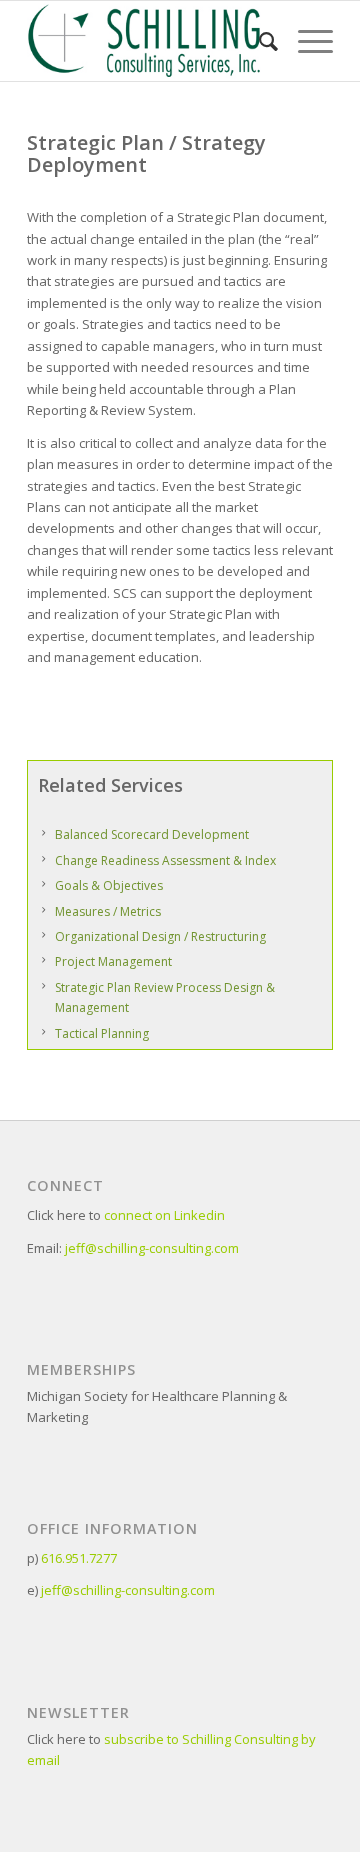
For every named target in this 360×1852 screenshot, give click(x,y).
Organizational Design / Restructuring (160, 936)
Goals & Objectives (109, 885)
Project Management (113, 961)
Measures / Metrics (108, 911)
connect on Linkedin (164, 1215)
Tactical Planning (102, 1033)
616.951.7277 (79, 1558)
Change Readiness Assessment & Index (165, 860)
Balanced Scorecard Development (152, 834)
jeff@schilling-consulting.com (152, 1248)
